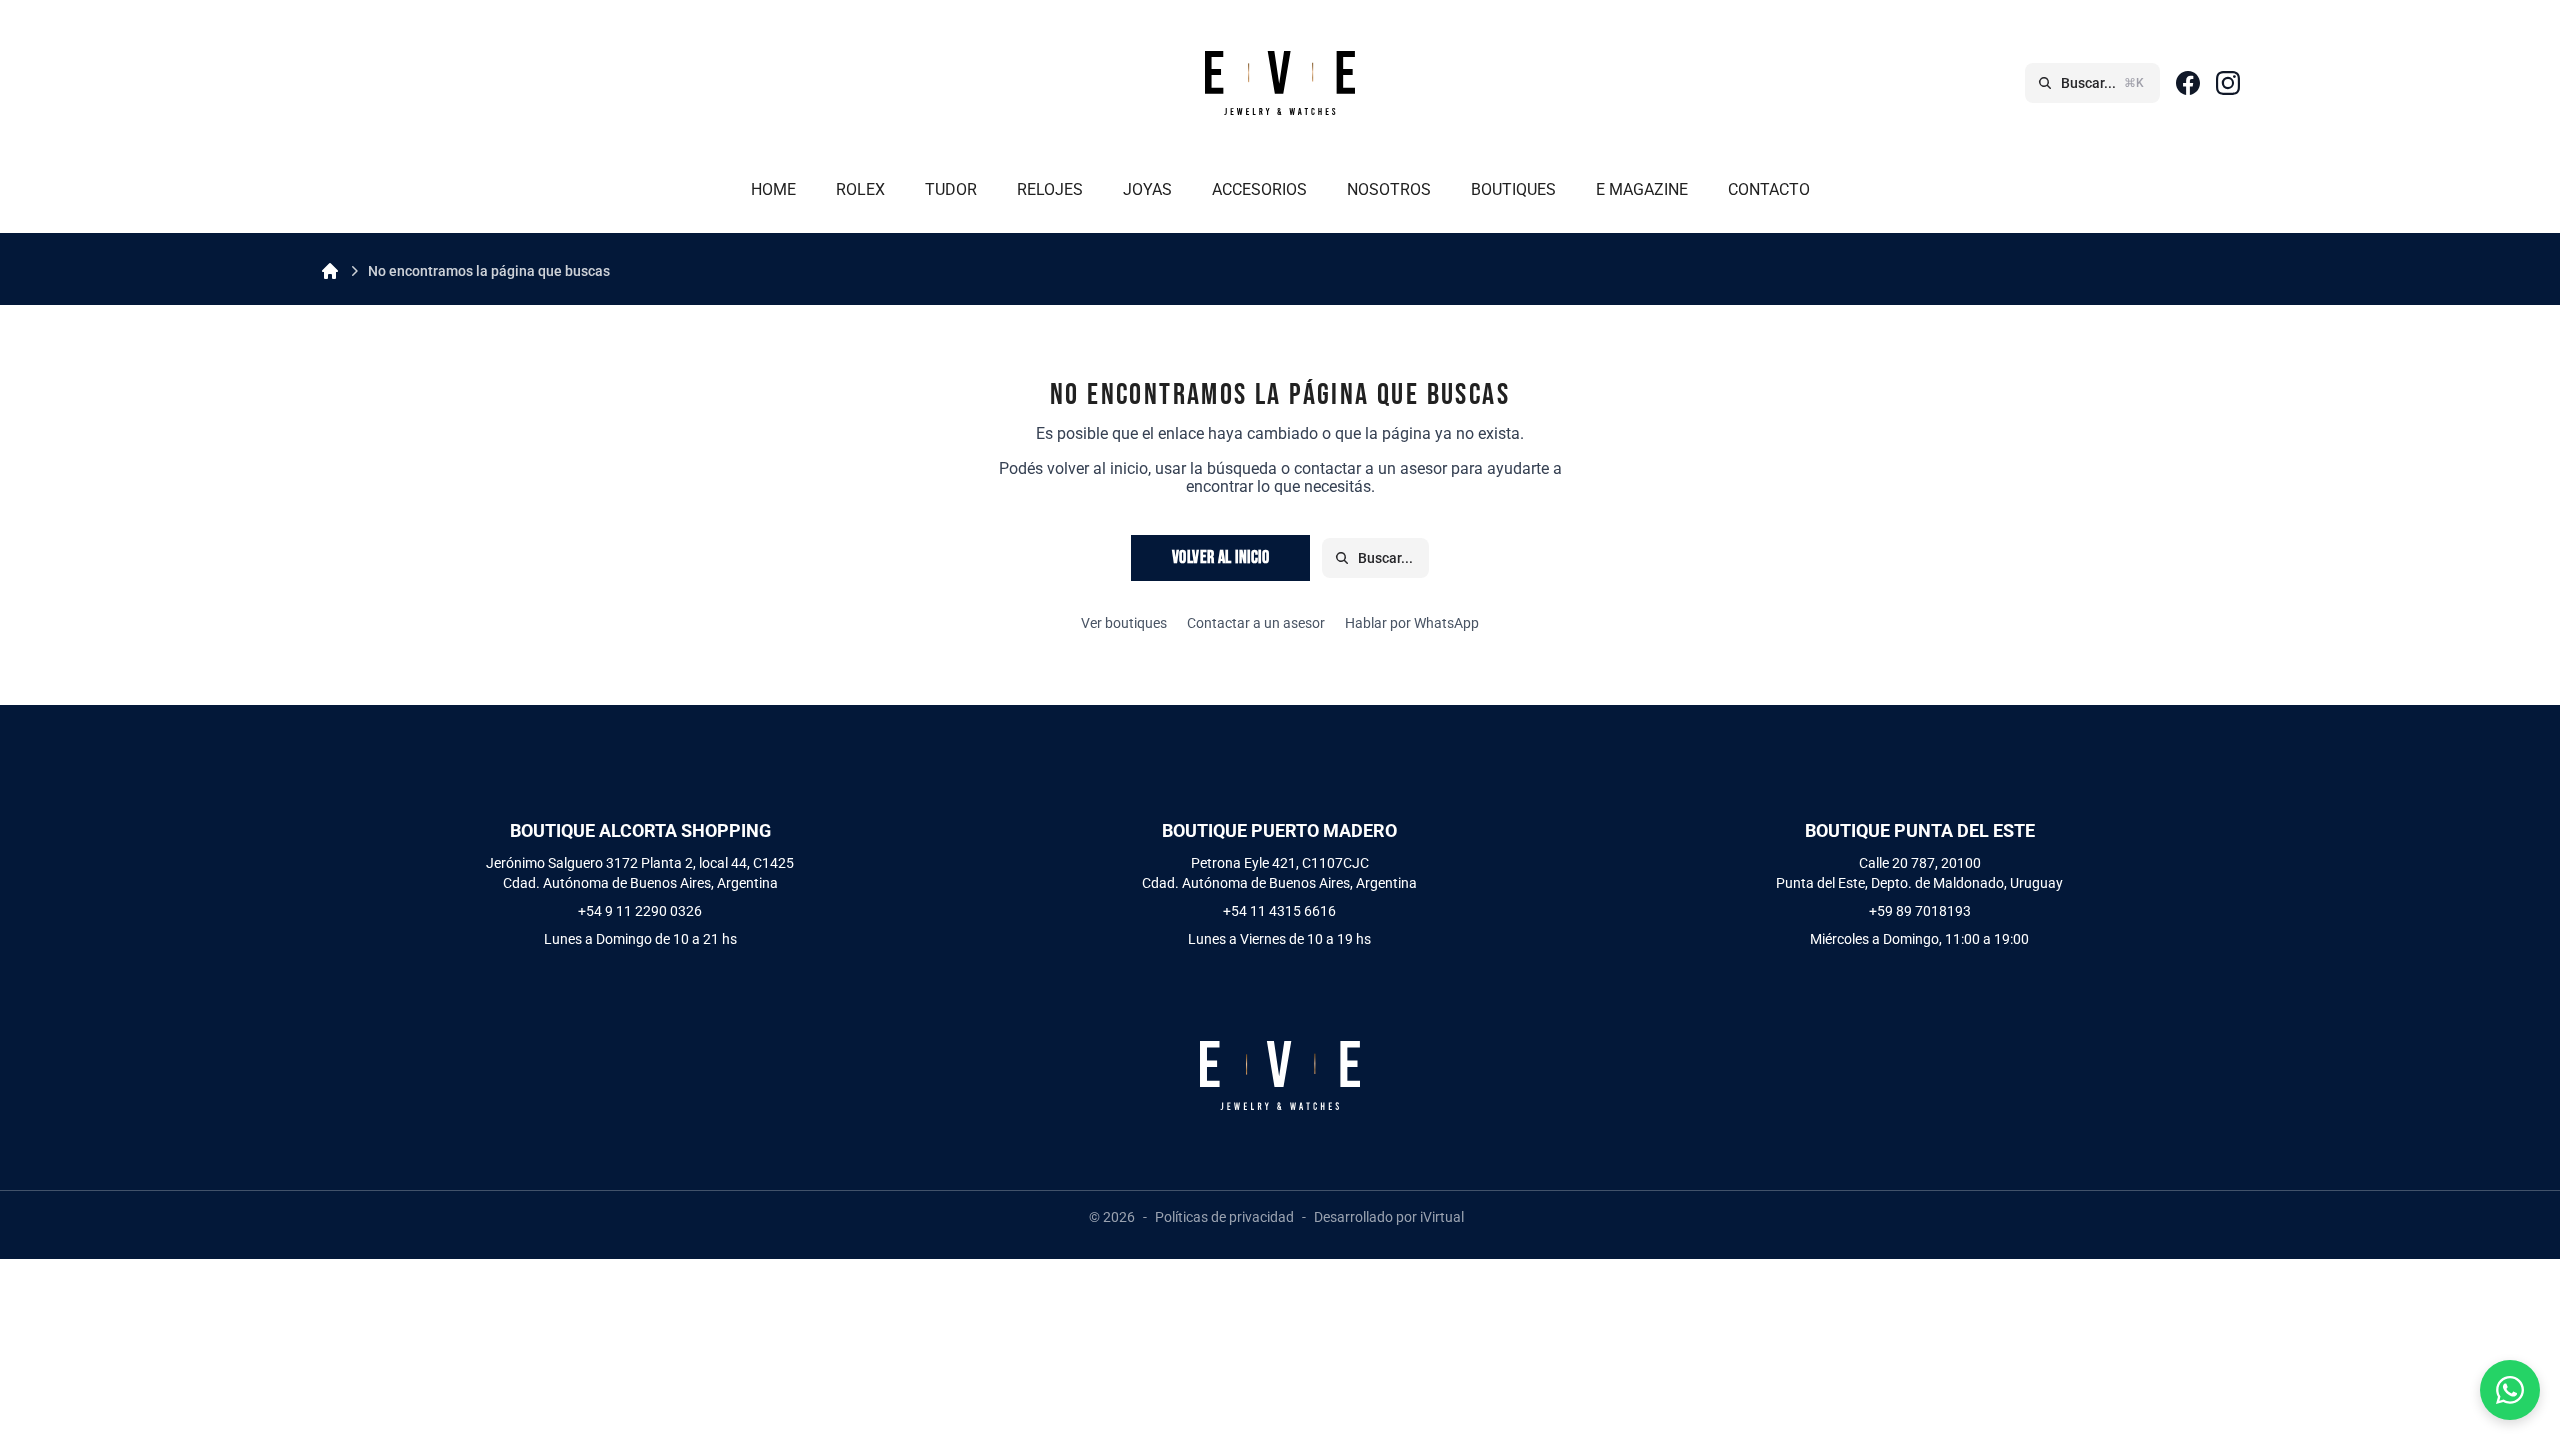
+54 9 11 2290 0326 (640, 911)
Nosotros (1389, 189)
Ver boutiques (1124, 623)
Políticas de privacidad (1224, 1217)
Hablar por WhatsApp (1412, 623)
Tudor (951, 189)
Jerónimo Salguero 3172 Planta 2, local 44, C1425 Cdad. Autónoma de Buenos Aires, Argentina (640, 873)
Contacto (1769, 189)
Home (773, 189)
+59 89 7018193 (1920, 911)
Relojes (1050, 189)
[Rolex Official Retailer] (640, 83)
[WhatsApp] (2510, 1390)
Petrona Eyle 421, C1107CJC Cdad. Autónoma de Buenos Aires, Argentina (1279, 873)
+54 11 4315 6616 (1279, 911)
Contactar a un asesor (1256, 623)
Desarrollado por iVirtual (1389, 1217)
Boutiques (1513, 189)
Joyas (1147, 189)
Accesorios (1259, 189)
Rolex (860, 189)
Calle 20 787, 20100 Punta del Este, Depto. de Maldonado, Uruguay (1919, 873)
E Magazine (1642, 189)
